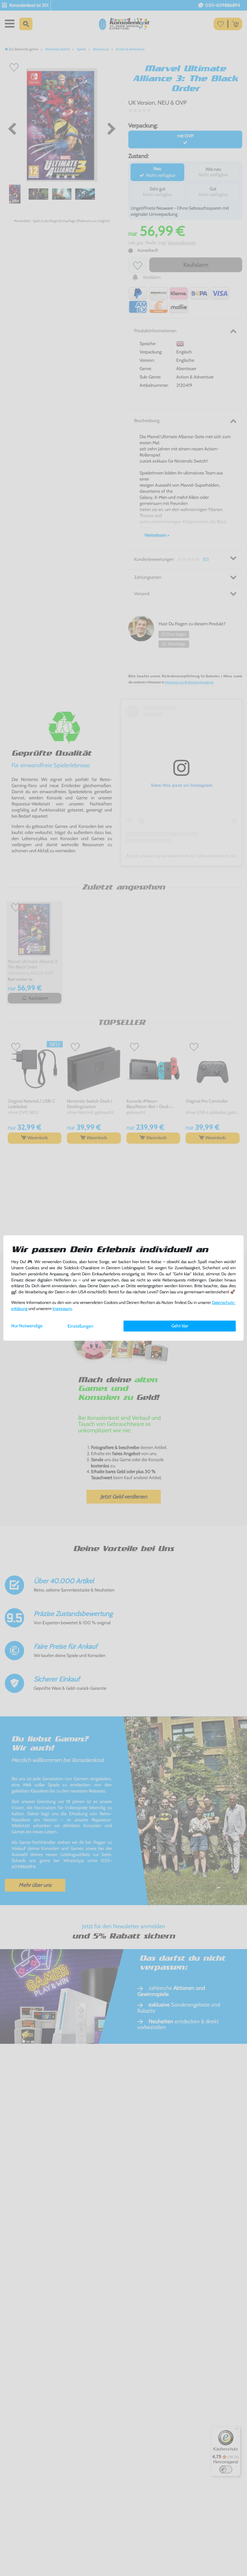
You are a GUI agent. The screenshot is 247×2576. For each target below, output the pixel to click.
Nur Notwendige (27, 1326)
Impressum (62, 1309)
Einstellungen (80, 1326)
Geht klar (180, 1326)
